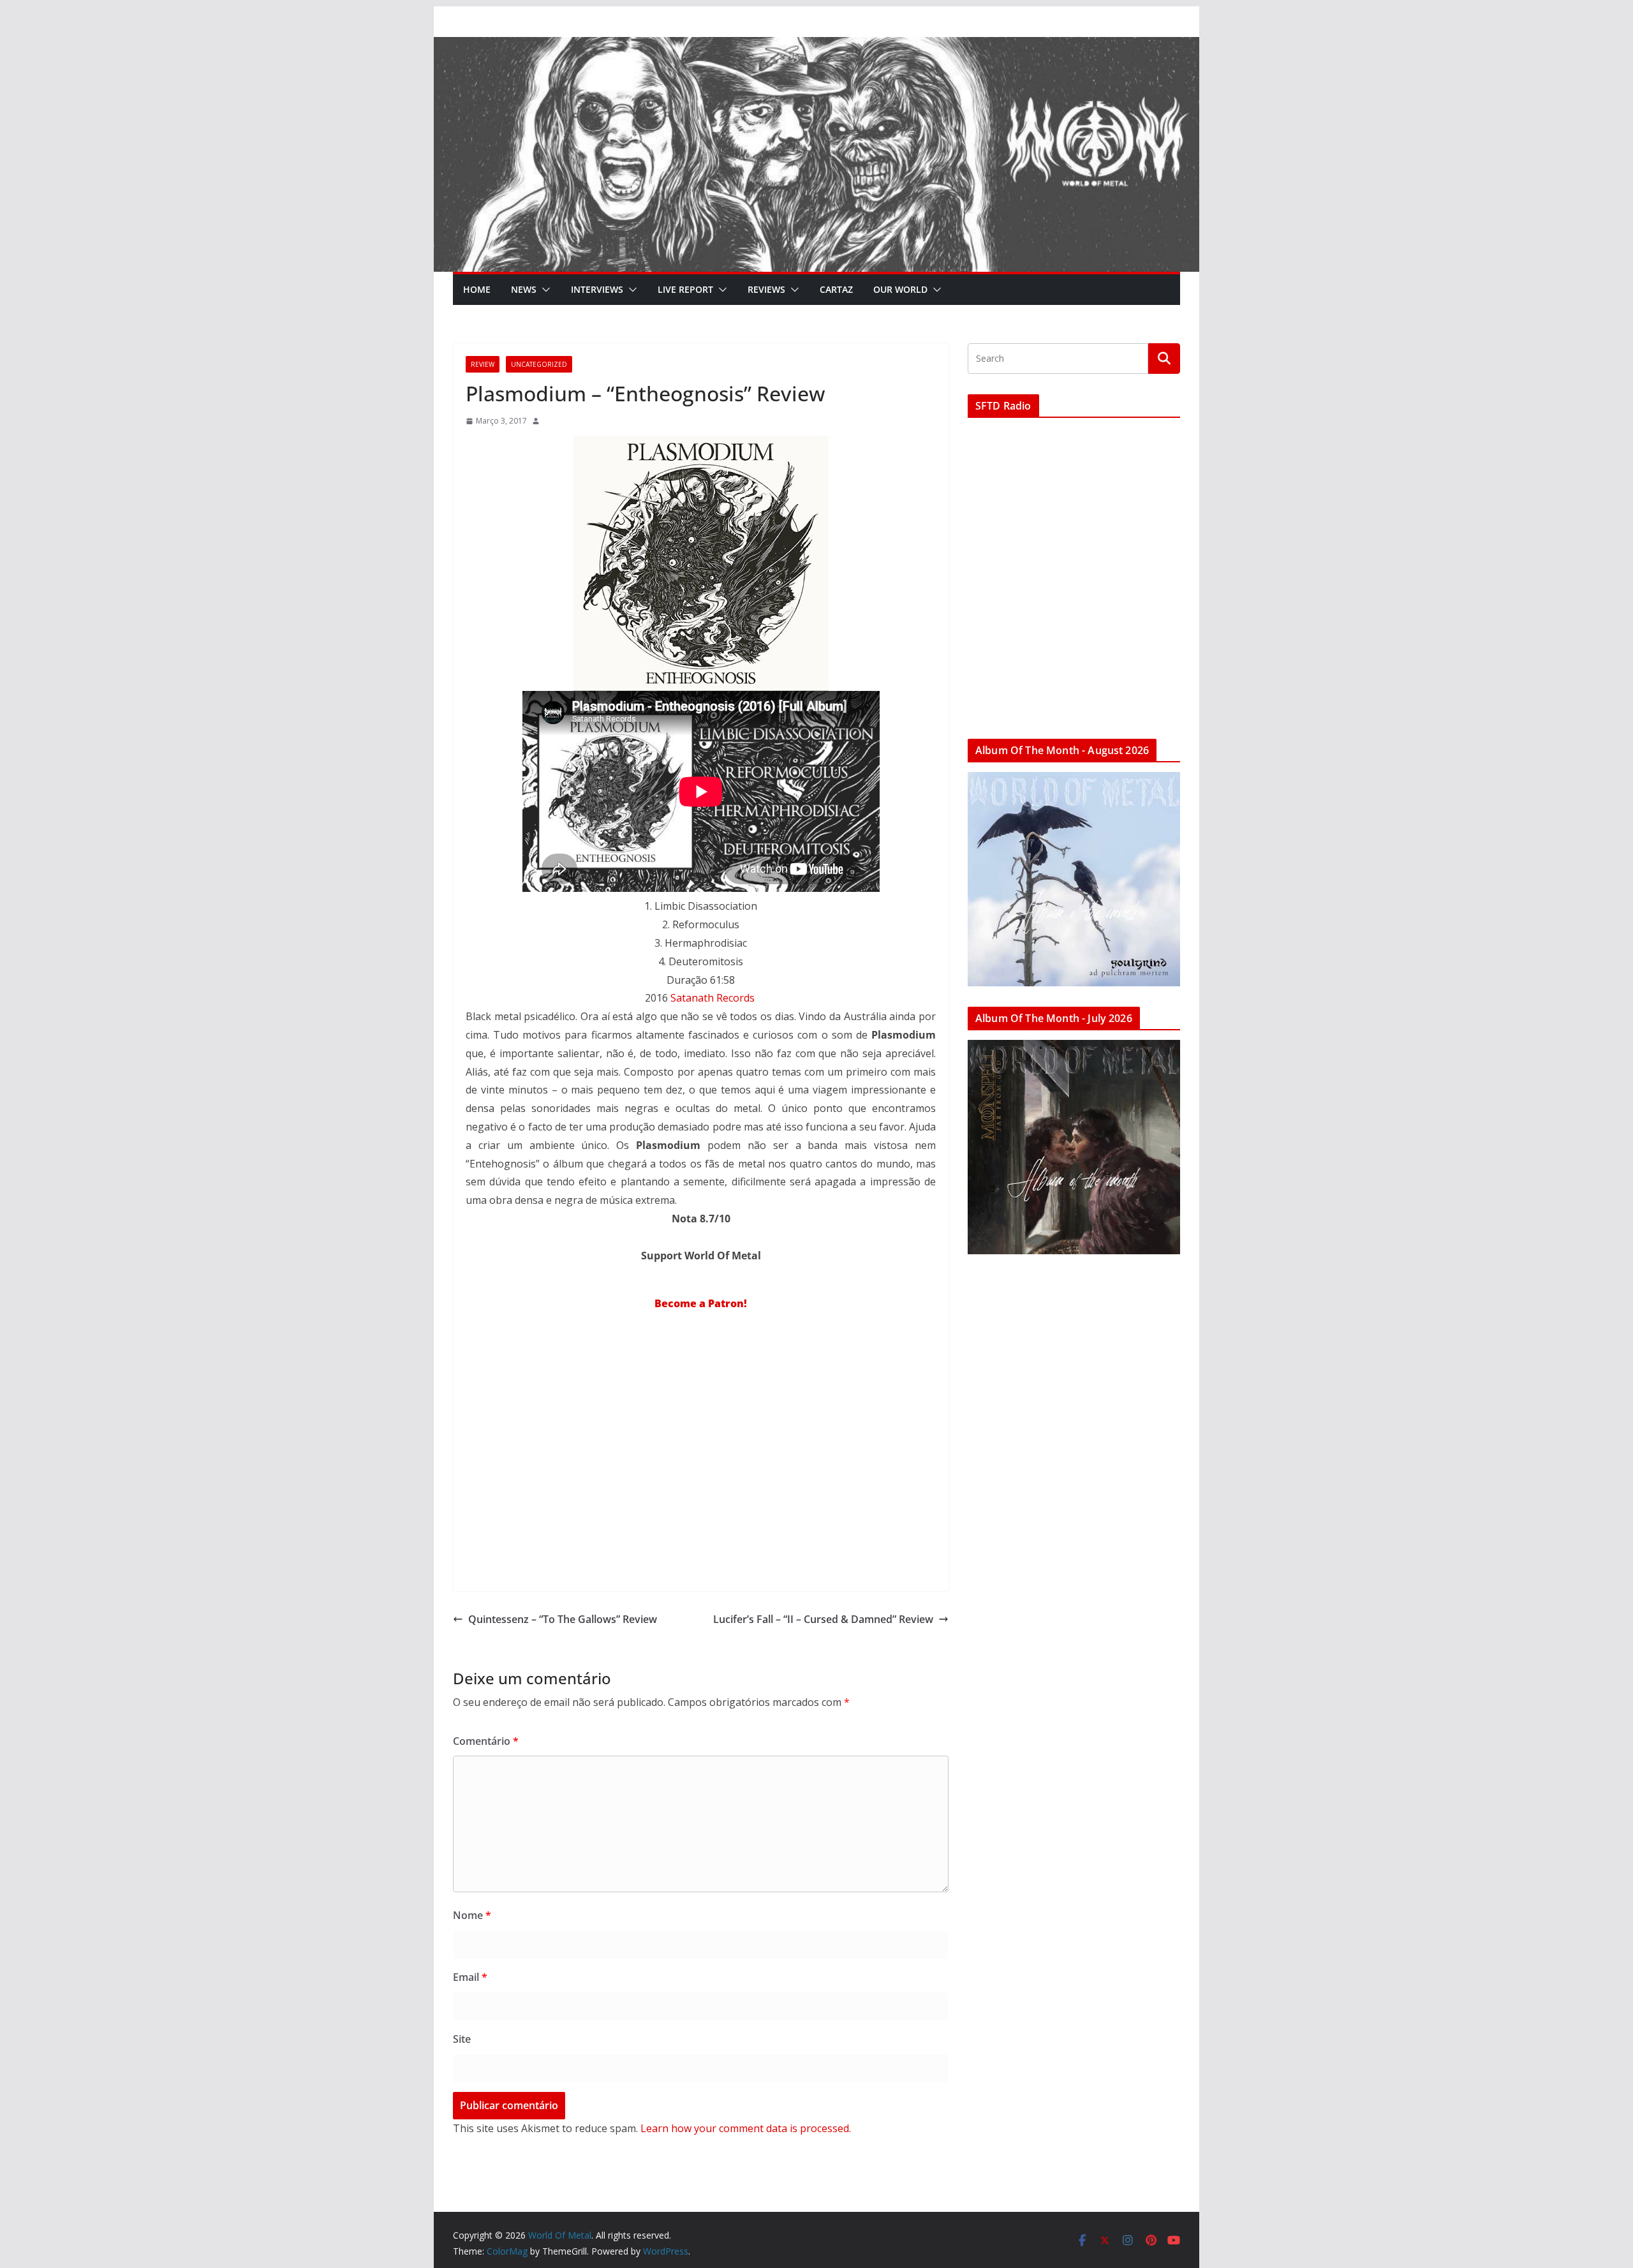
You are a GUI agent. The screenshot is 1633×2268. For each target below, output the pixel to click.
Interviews (597, 289)
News (524, 289)
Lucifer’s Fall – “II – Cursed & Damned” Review (823, 1619)
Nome (472, 1915)
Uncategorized (539, 364)
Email (470, 1977)
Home (477, 289)
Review (483, 364)
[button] (543, 290)
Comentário (486, 1741)
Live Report (685, 289)
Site (462, 2039)
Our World (900, 289)
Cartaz (836, 289)
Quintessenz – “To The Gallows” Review (563, 1619)
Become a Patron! (701, 1303)
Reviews (766, 289)
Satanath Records (714, 998)
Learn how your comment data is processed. (746, 2128)
